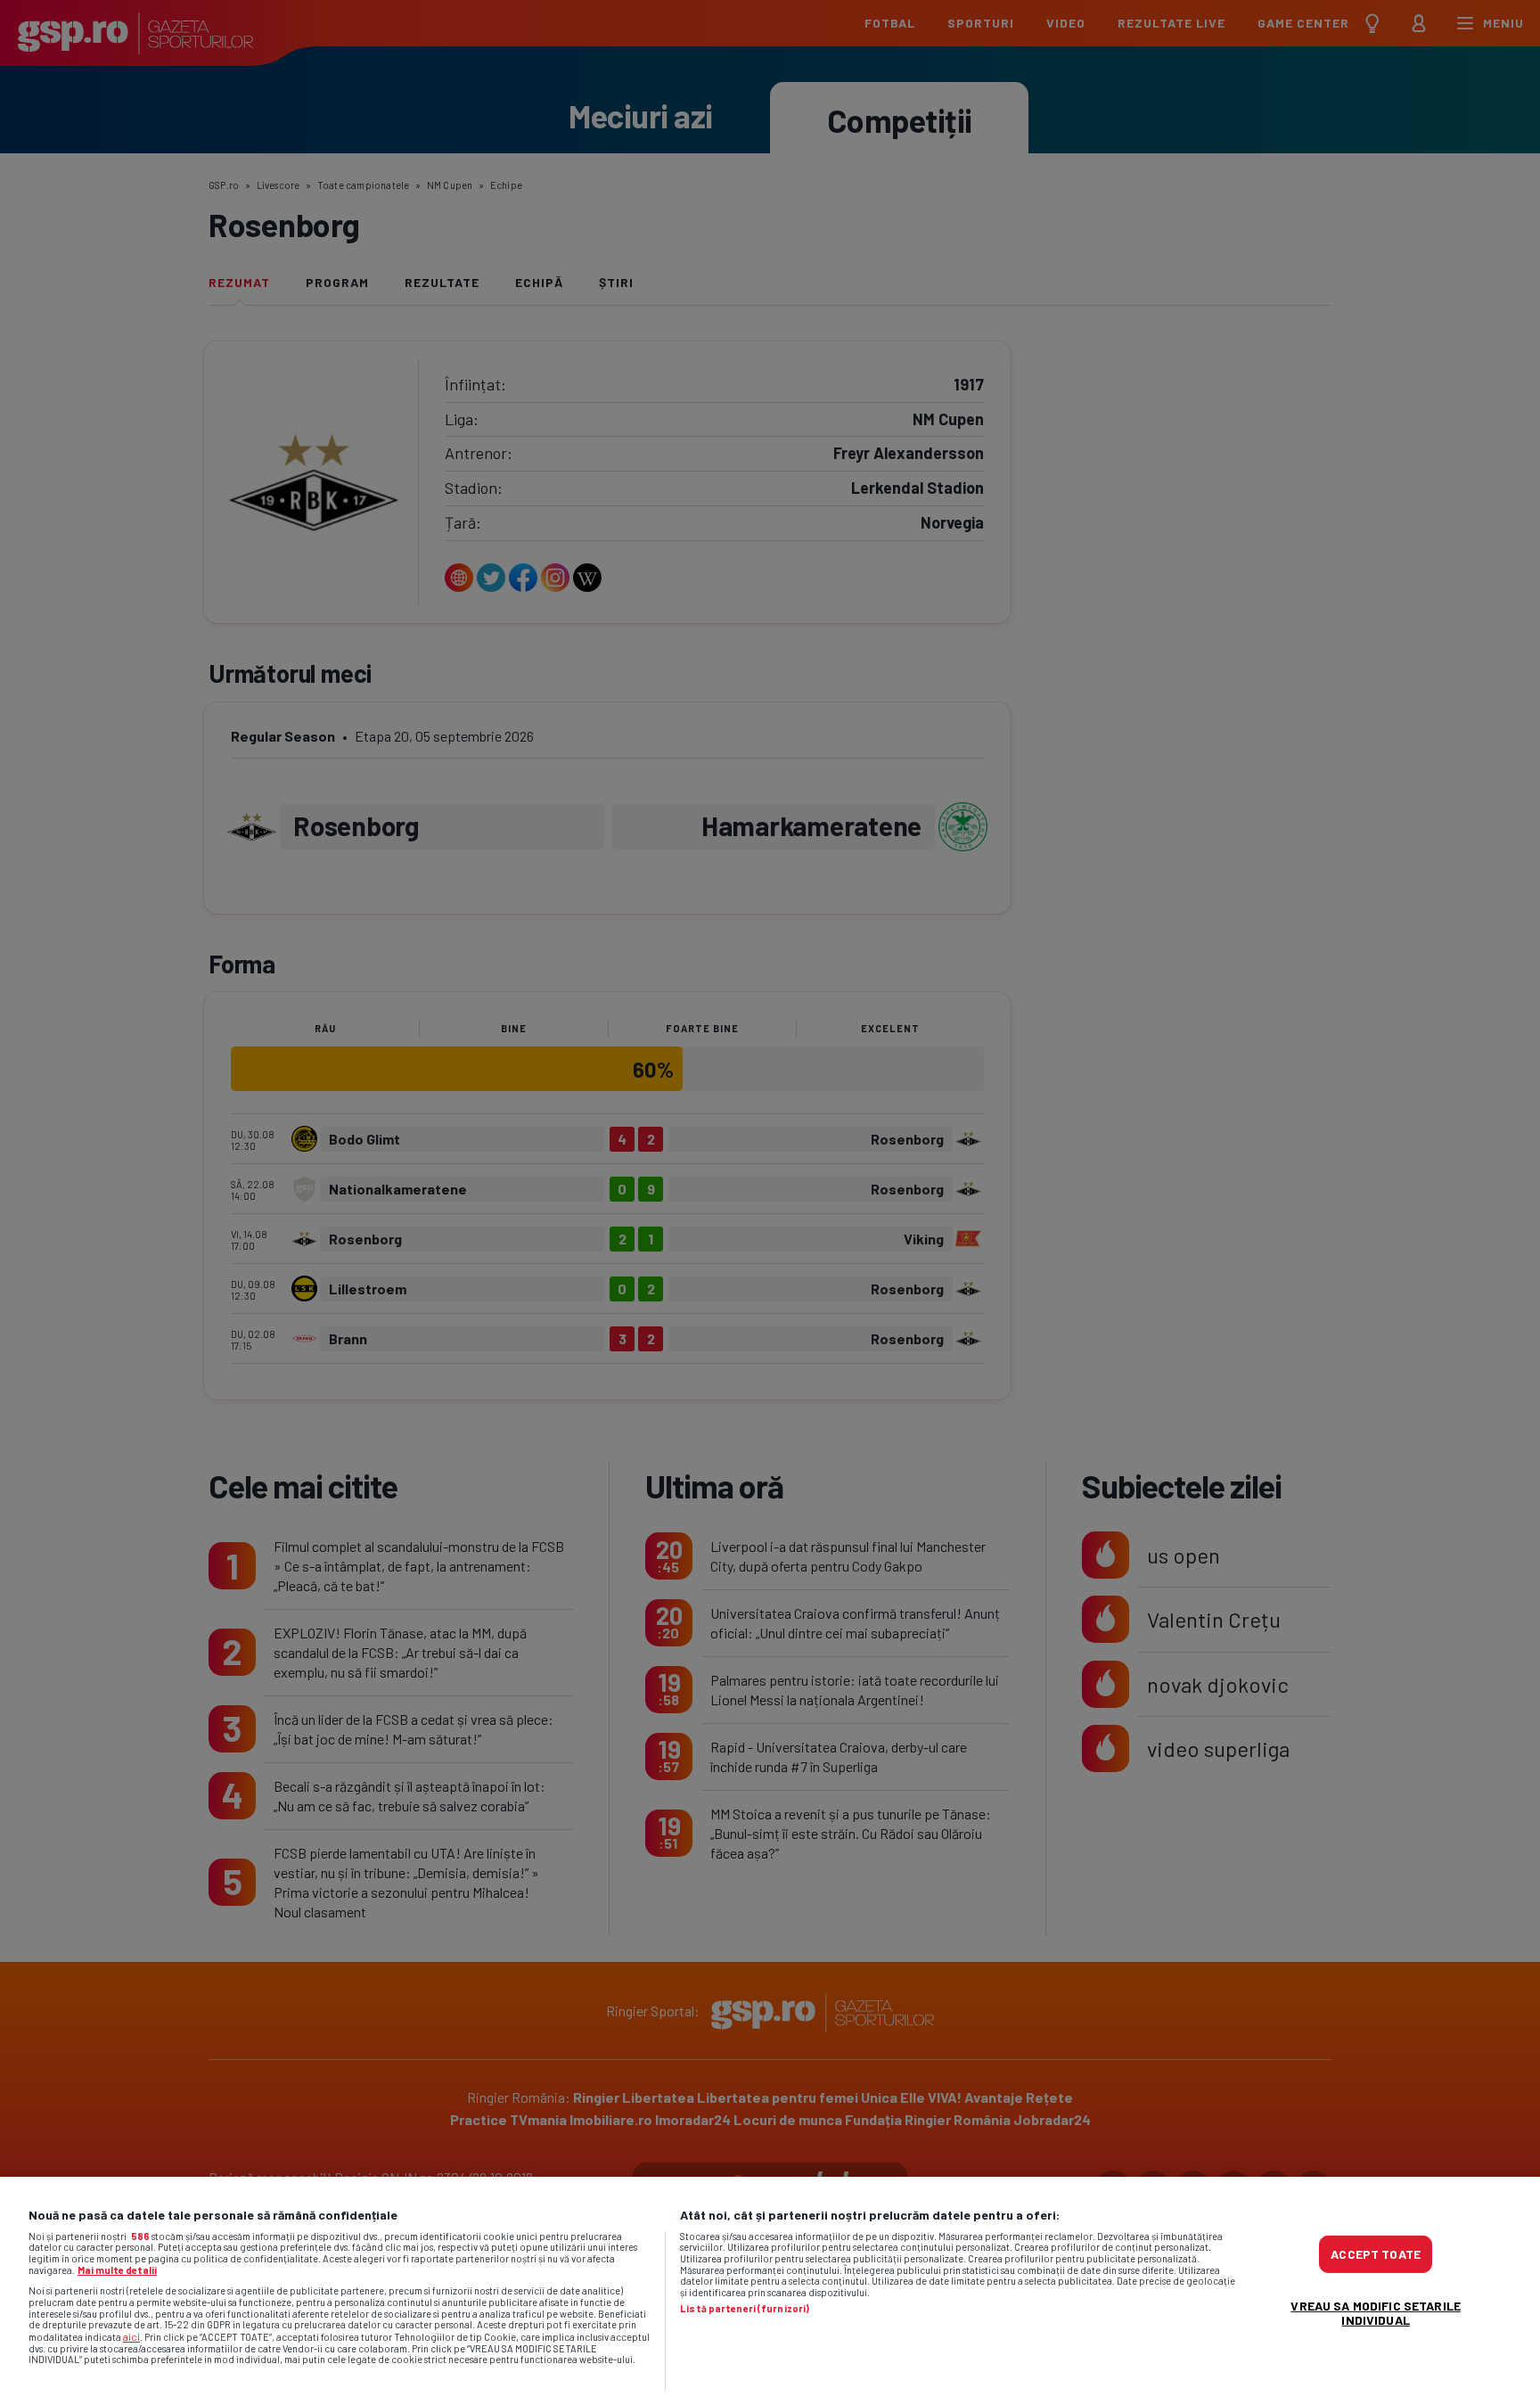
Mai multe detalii (117, 2270)
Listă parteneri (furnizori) (745, 2309)
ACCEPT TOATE (1376, 2254)
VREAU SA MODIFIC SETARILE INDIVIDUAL (1376, 2313)
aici (131, 2336)
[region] (770, 2291)
